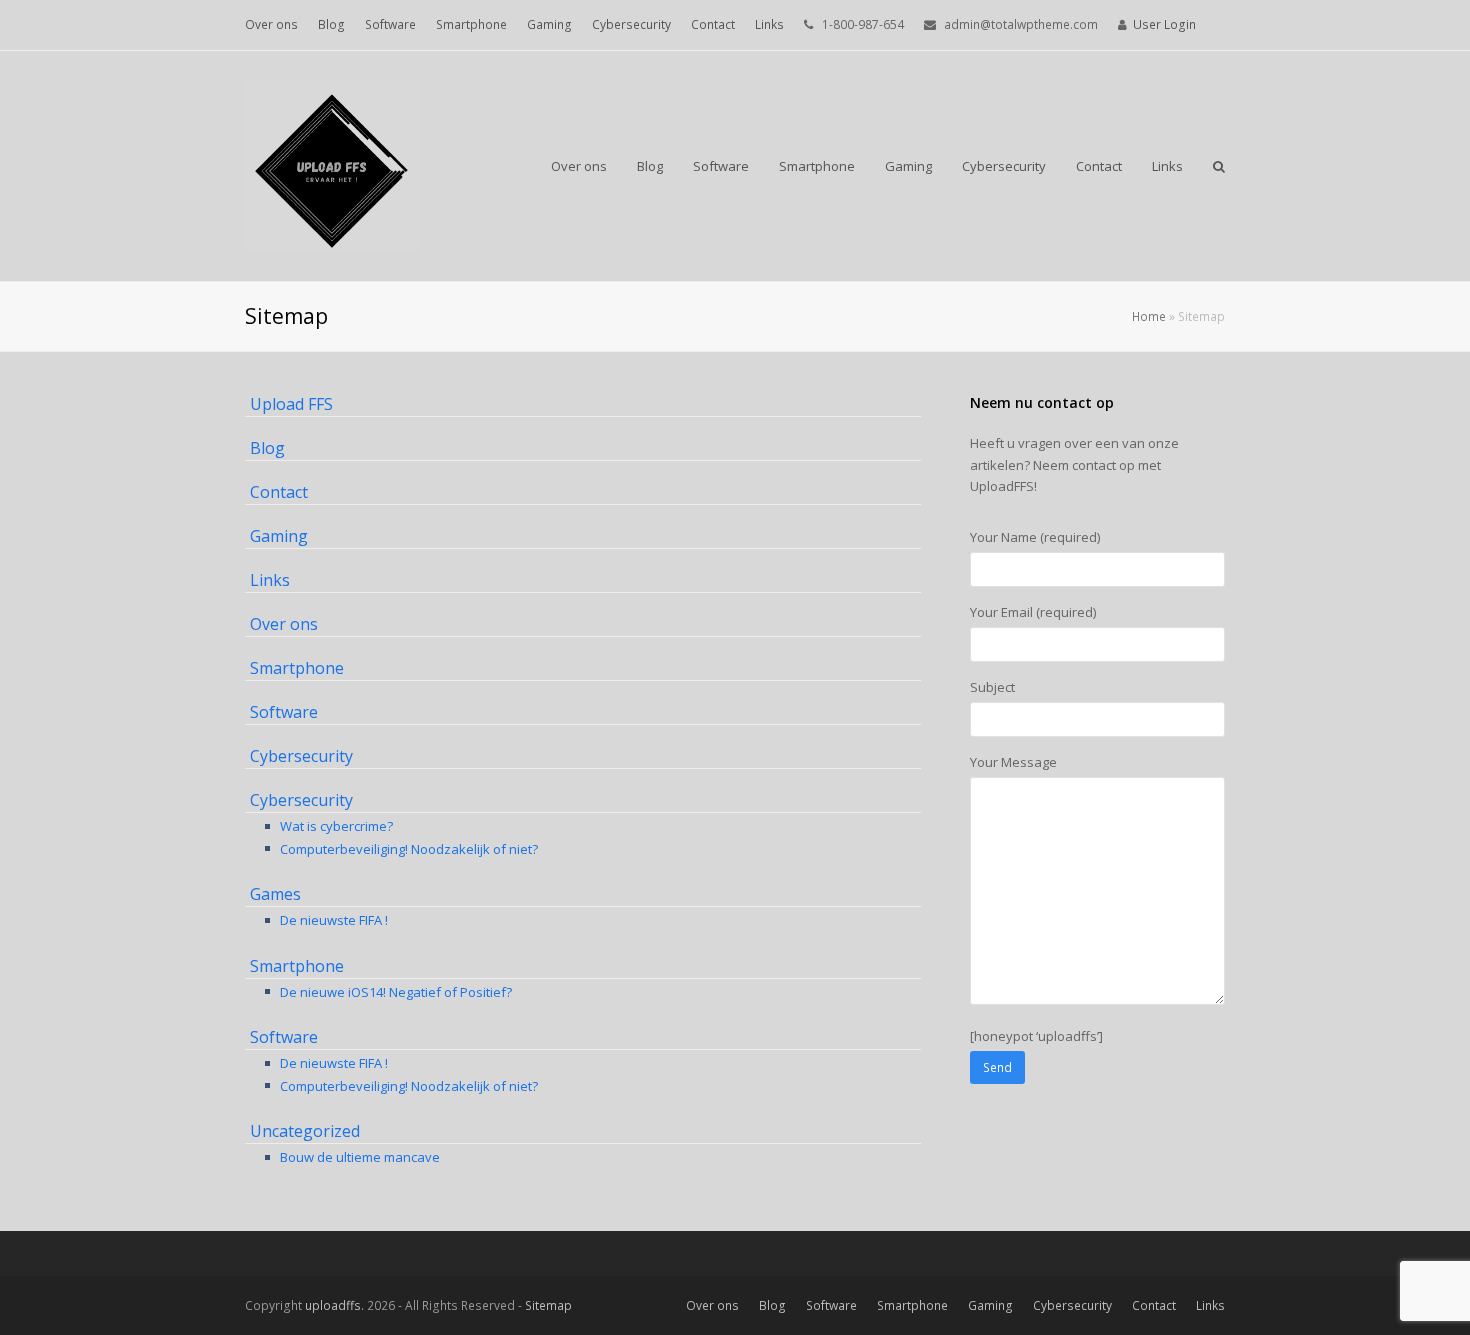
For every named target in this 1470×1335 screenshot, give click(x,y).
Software (284, 712)
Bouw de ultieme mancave (360, 1157)
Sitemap (548, 1305)
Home (1149, 316)
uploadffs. (334, 1305)
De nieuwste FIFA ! (334, 920)
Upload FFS (291, 404)
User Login (1164, 24)
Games (275, 894)
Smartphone (297, 668)
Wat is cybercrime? (336, 826)
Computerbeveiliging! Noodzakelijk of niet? (409, 849)
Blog (267, 448)
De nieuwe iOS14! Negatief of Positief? (396, 992)
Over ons (284, 624)
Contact (279, 492)
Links (270, 580)
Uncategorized (305, 1131)
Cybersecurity (301, 756)
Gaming (279, 536)
